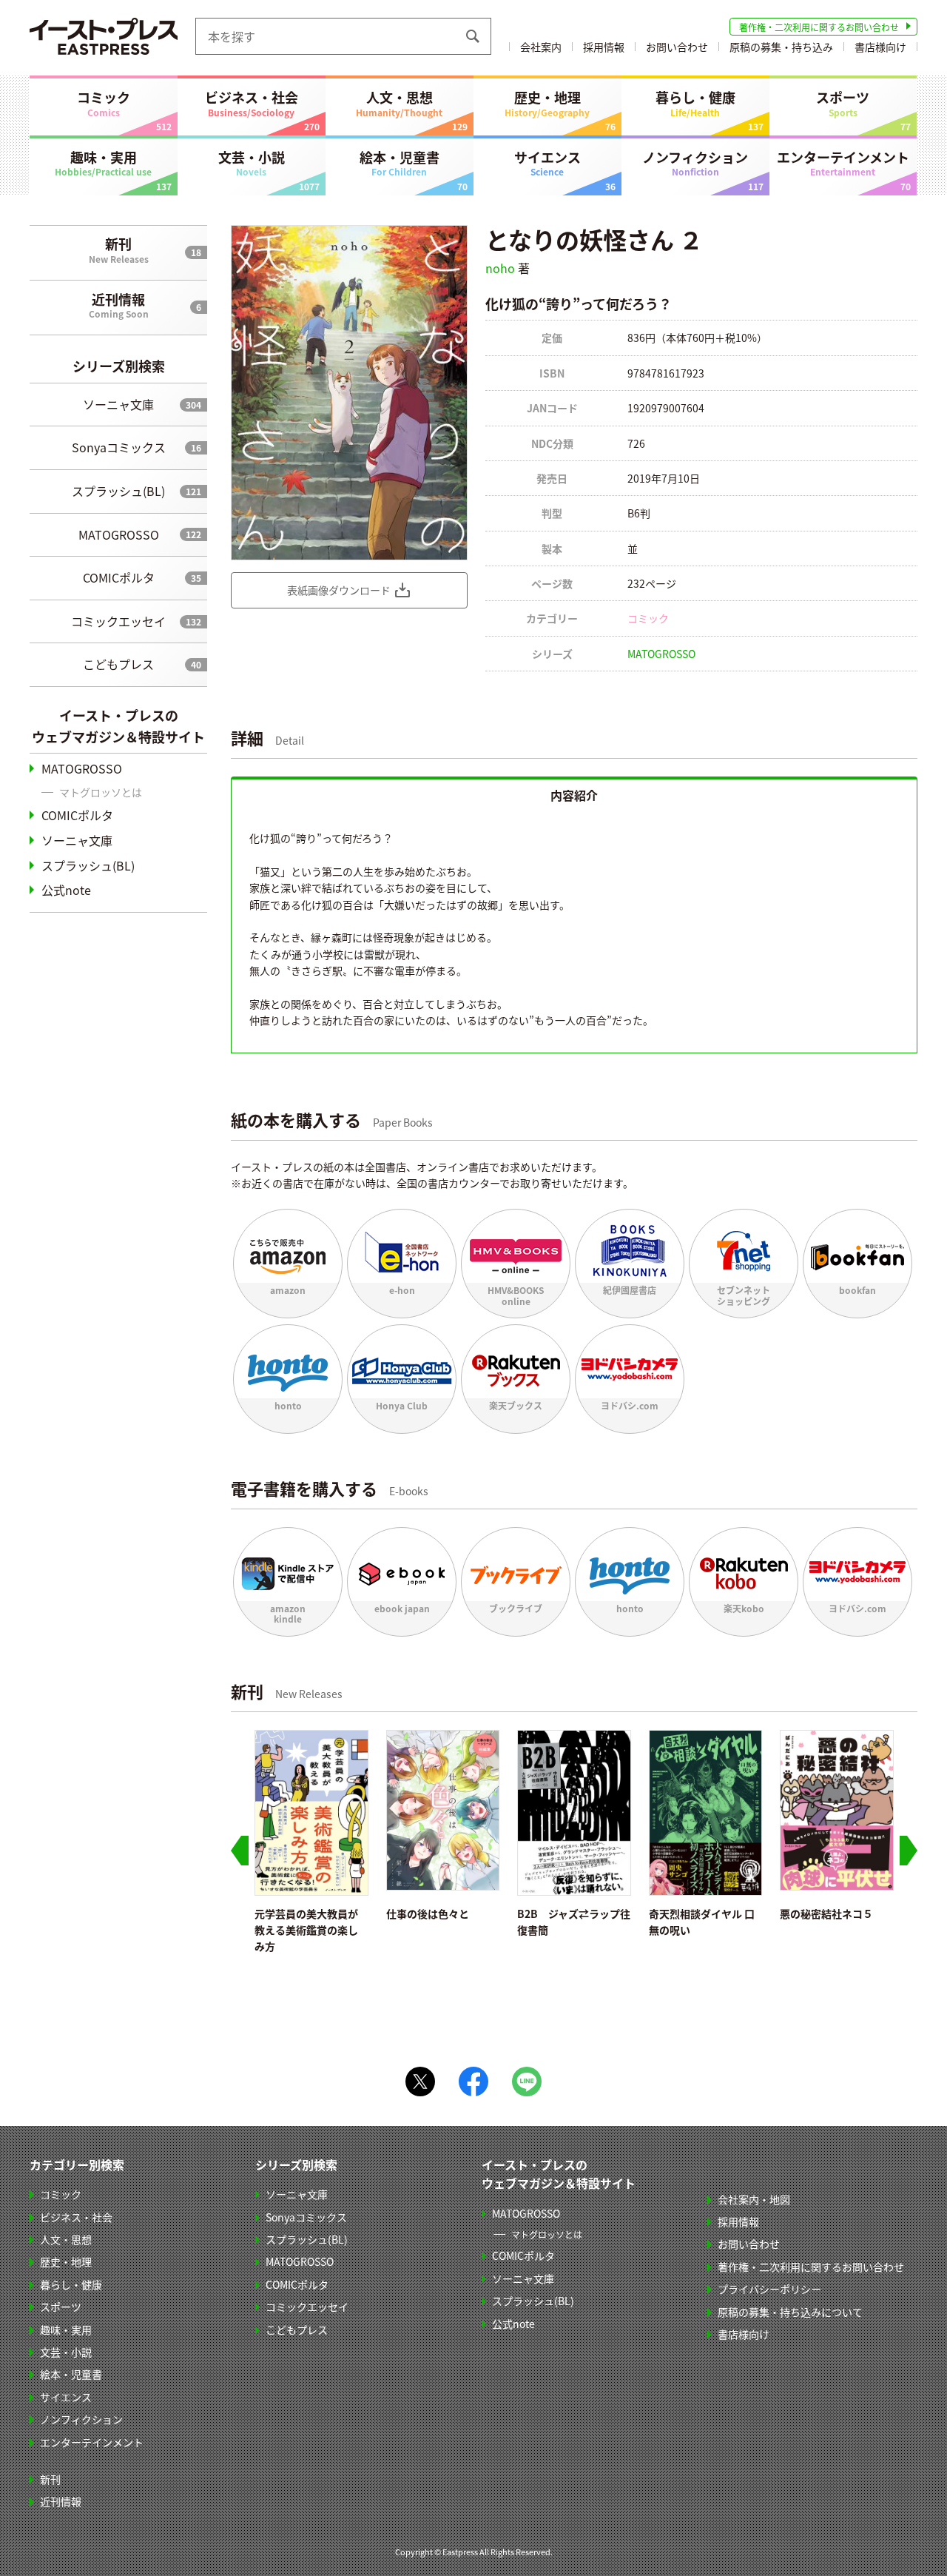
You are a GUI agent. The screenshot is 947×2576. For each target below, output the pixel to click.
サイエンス (547, 163)
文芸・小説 (252, 163)
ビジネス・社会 (252, 103)
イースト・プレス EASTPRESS (104, 36)
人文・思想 (399, 103)
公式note (66, 890)
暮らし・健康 (695, 103)
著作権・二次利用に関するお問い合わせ (819, 27)
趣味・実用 (103, 163)
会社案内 (541, 47)
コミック (104, 103)
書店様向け (880, 47)
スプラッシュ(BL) (118, 491)
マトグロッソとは (101, 792)
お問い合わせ (677, 47)
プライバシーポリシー (769, 2289)
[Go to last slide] (240, 1851)
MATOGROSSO (119, 534)
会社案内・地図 (754, 2199)
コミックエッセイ (118, 621)
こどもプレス (118, 664)
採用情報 (604, 47)
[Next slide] (909, 1851)
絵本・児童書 (400, 163)
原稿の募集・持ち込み (781, 47)
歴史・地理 (547, 103)
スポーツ (843, 103)
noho (500, 268)
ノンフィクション (695, 163)
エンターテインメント (843, 163)
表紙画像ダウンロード (339, 590)
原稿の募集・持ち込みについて (790, 2312)
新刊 (119, 249)
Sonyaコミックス (119, 447)
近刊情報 (119, 305)
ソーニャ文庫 (118, 404)
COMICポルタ (119, 577)
